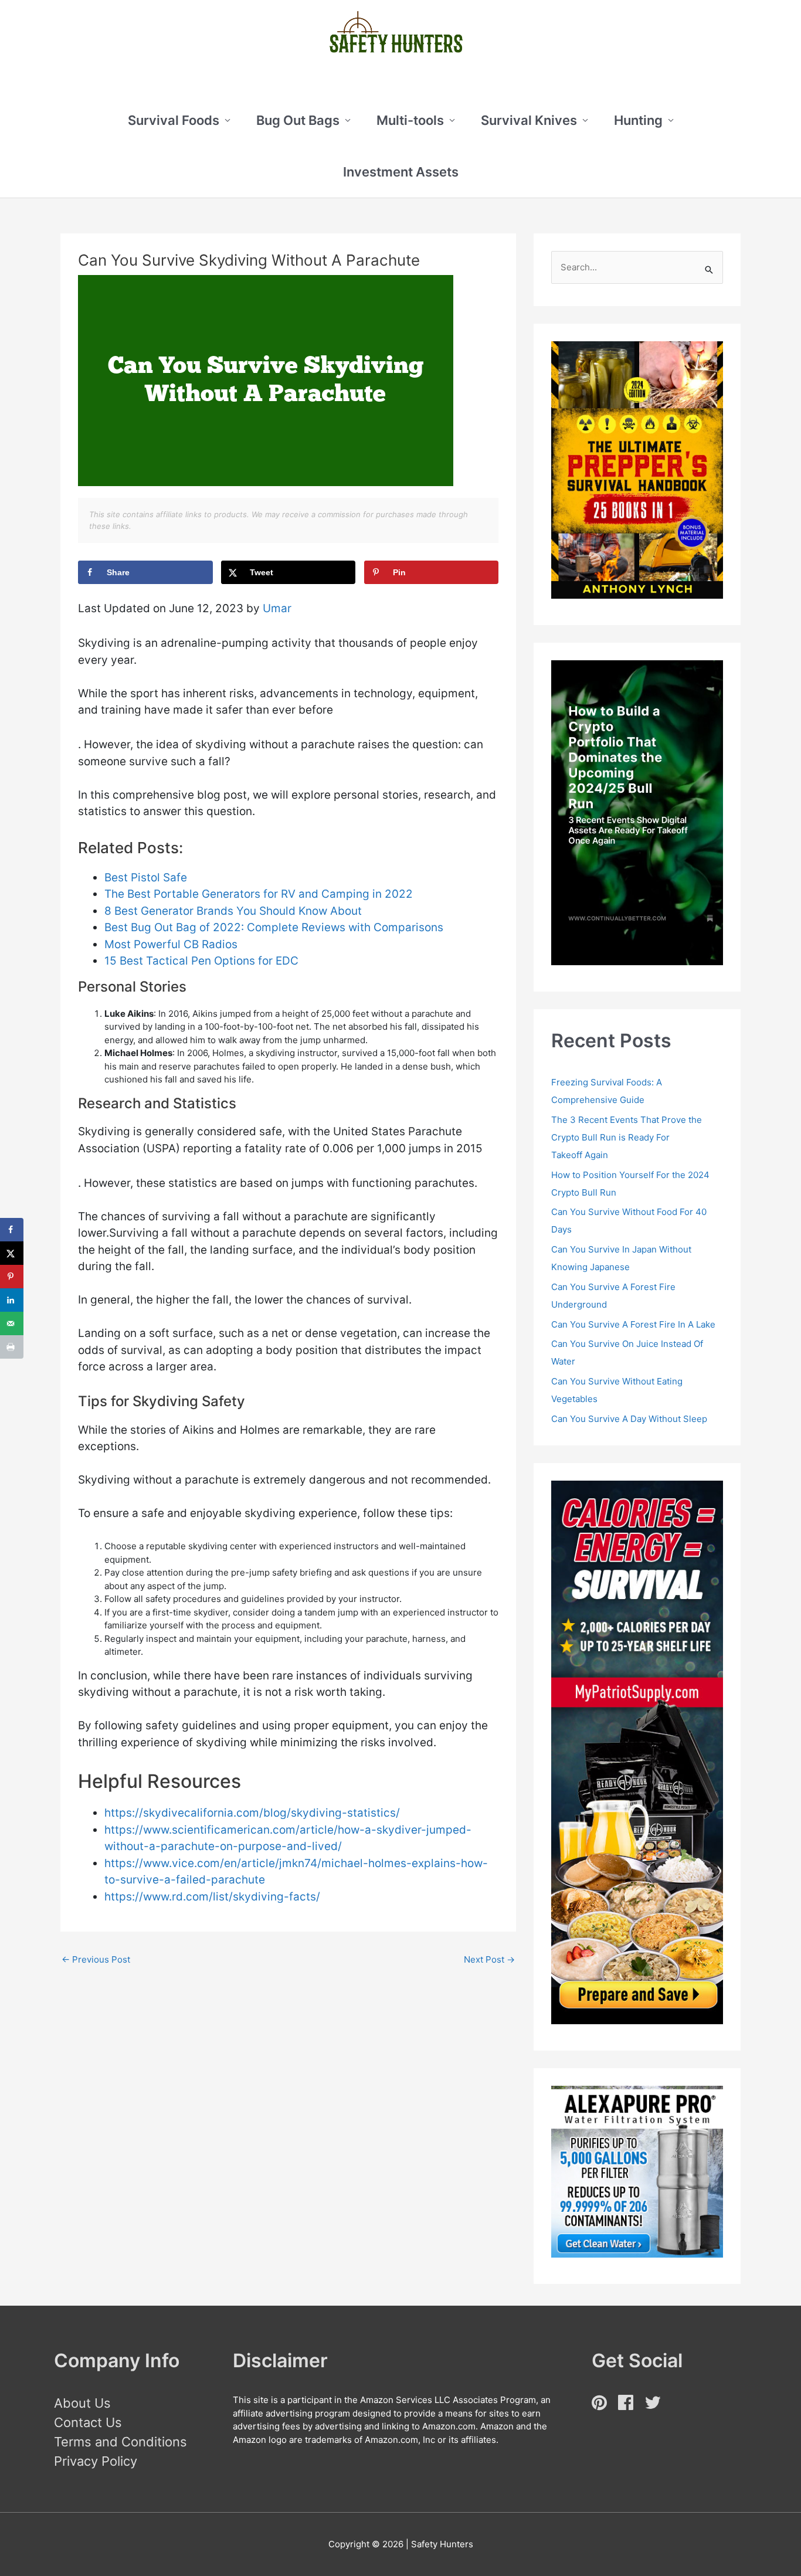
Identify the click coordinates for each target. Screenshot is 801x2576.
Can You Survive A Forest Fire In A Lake (633, 1324)
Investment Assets (401, 172)
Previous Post (96, 1959)
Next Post (489, 1959)
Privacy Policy (96, 2461)
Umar (277, 608)
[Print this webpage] (12, 1347)
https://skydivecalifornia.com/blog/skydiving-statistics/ (252, 1813)
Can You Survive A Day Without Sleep (629, 1419)
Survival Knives (529, 120)
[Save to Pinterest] (12, 1277)
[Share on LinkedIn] (12, 1300)
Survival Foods (174, 120)
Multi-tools (410, 120)
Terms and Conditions (121, 2442)
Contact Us (88, 2422)
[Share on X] (12, 1253)
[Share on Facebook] (12, 1230)
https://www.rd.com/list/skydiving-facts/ (212, 1897)
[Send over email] (12, 1323)
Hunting (638, 120)
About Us (82, 2403)
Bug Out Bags (298, 120)
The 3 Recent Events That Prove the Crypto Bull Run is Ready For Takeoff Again (627, 1137)
